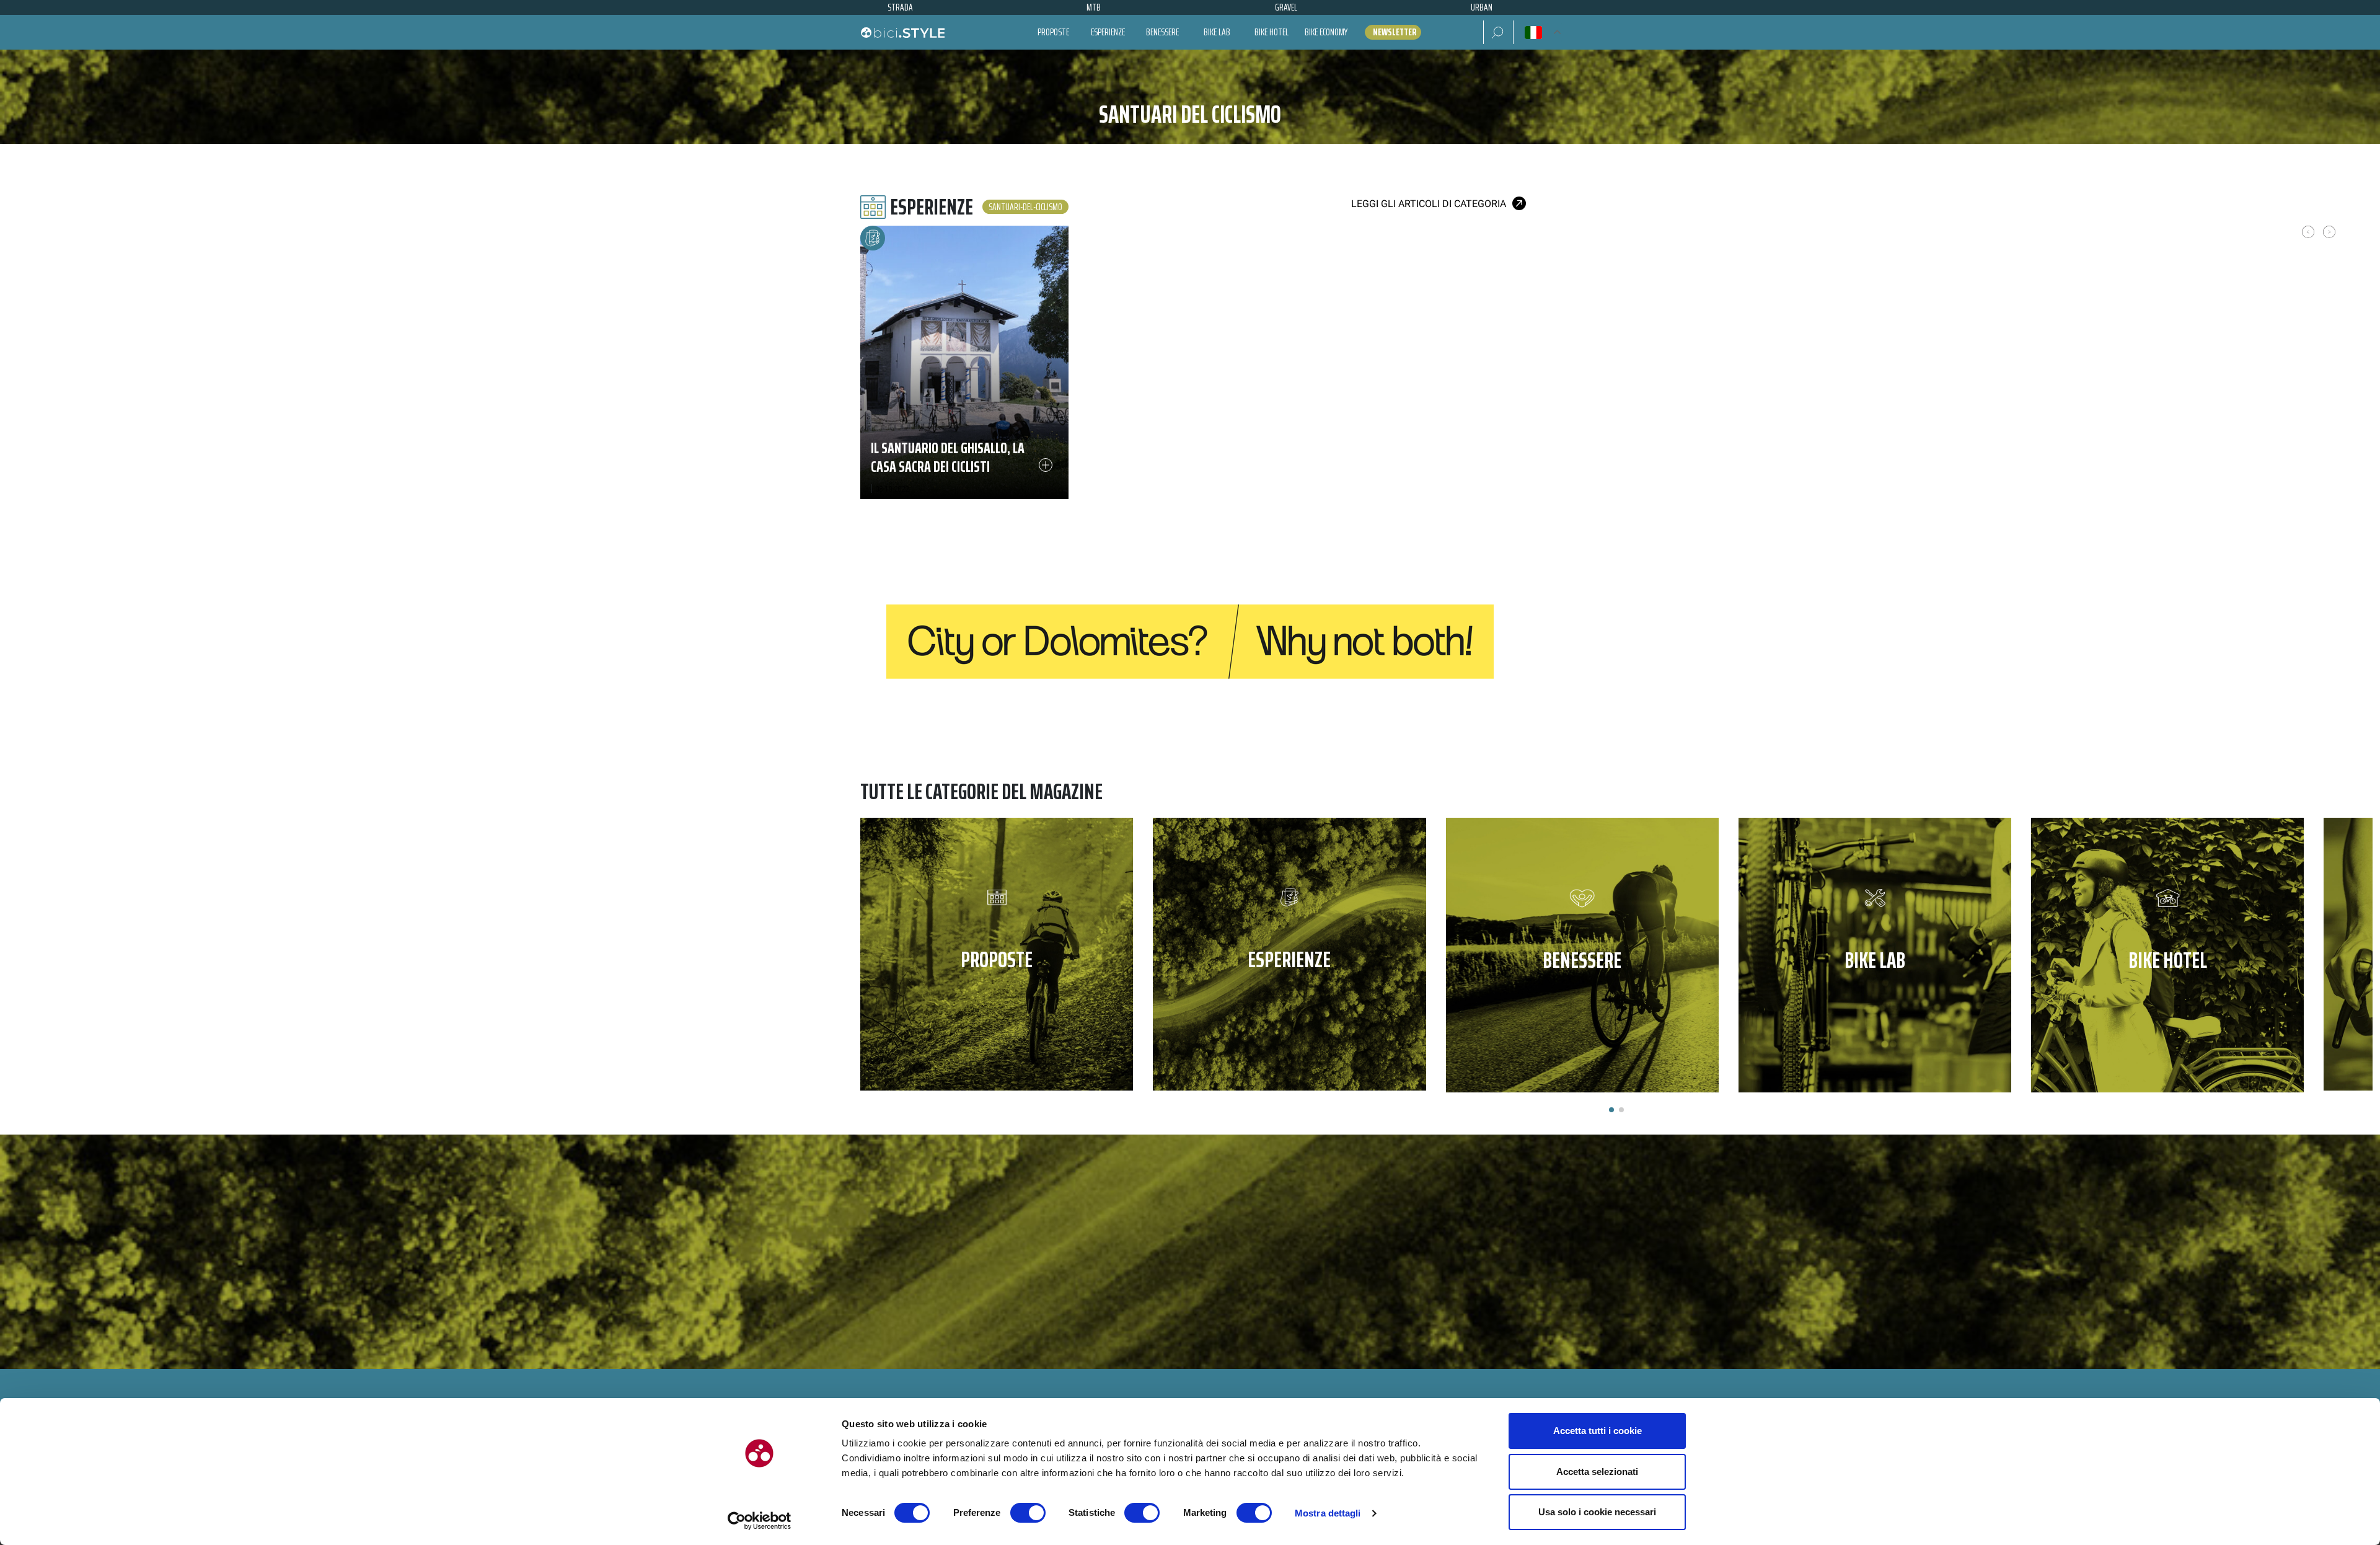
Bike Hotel (1272, 32)
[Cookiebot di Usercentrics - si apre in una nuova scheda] (760, 1521)
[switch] (1028, 1513)
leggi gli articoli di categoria (1429, 204)
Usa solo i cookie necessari (1597, 1512)
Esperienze (1108, 32)
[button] (1498, 32)
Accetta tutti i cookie (1598, 1431)
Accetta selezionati (1597, 1472)
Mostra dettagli (1328, 1513)
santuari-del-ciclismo (1025, 207)
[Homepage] (902, 32)
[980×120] (1190, 641)
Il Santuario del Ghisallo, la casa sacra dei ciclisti (948, 457)
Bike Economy (1326, 32)
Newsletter (1395, 32)
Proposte (1053, 32)
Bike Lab (1217, 32)
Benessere (1162, 32)
